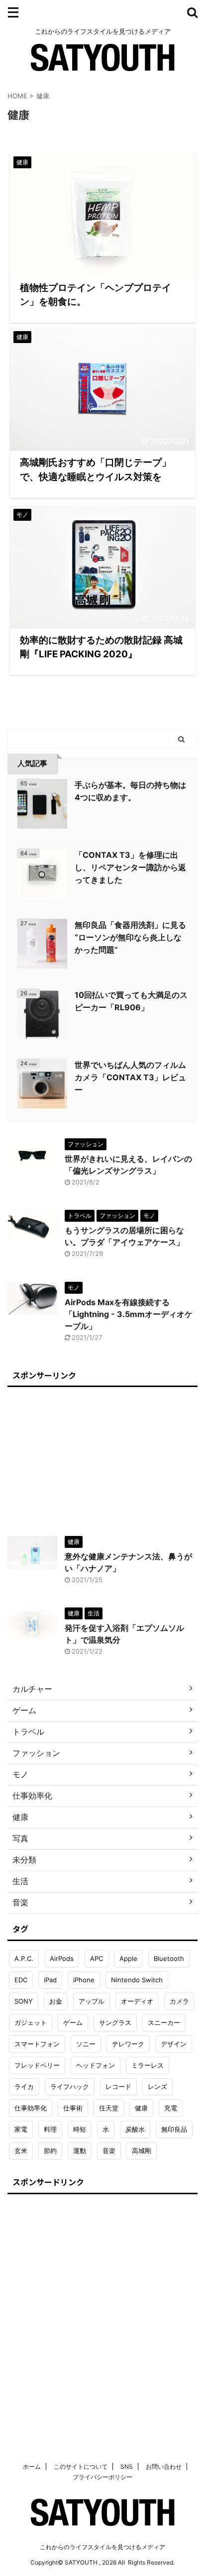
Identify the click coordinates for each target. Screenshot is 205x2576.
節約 (50, 2151)
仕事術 (73, 2108)
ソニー (86, 2044)
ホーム (32, 2467)
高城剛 (142, 2151)
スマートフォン (37, 2044)
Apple (128, 1958)
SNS (127, 2467)
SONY (24, 2001)
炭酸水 (135, 2129)
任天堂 (109, 2108)
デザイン (174, 2044)
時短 (80, 2129)
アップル (92, 2001)
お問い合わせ (164, 2467)
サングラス (115, 2022)
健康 (141, 2108)
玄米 (21, 2151)
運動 (80, 2151)
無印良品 (174, 2129)
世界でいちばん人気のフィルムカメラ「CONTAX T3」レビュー (130, 1077)
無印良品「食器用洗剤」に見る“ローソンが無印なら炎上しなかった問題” (130, 937)
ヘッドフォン (96, 2065)
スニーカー (164, 2022)
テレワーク (128, 2044)
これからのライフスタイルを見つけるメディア (102, 2547)
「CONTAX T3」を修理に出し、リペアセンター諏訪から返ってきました (130, 867)
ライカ (24, 2087)
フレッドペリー (37, 2065)
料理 (50, 2129)
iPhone (84, 1980)
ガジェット (31, 2022)
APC (97, 1958)
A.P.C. (24, 1958)
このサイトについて (81, 2467)
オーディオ (137, 2001)
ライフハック (70, 2087)
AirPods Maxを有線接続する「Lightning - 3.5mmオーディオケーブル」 (129, 1314)
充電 (171, 2108)
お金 (56, 2001)
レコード (118, 2087)
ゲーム (73, 2022)
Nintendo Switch (137, 1980)
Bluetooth (169, 1958)
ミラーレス (148, 2065)
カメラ (179, 2001)
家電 (21, 2129)
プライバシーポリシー (102, 2477)
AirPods (62, 1958)
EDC (21, 1980)
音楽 (109, 2151)
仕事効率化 (31, 2108)
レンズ (157, 2087)
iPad (50, 1980)
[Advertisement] (102, 1456)
